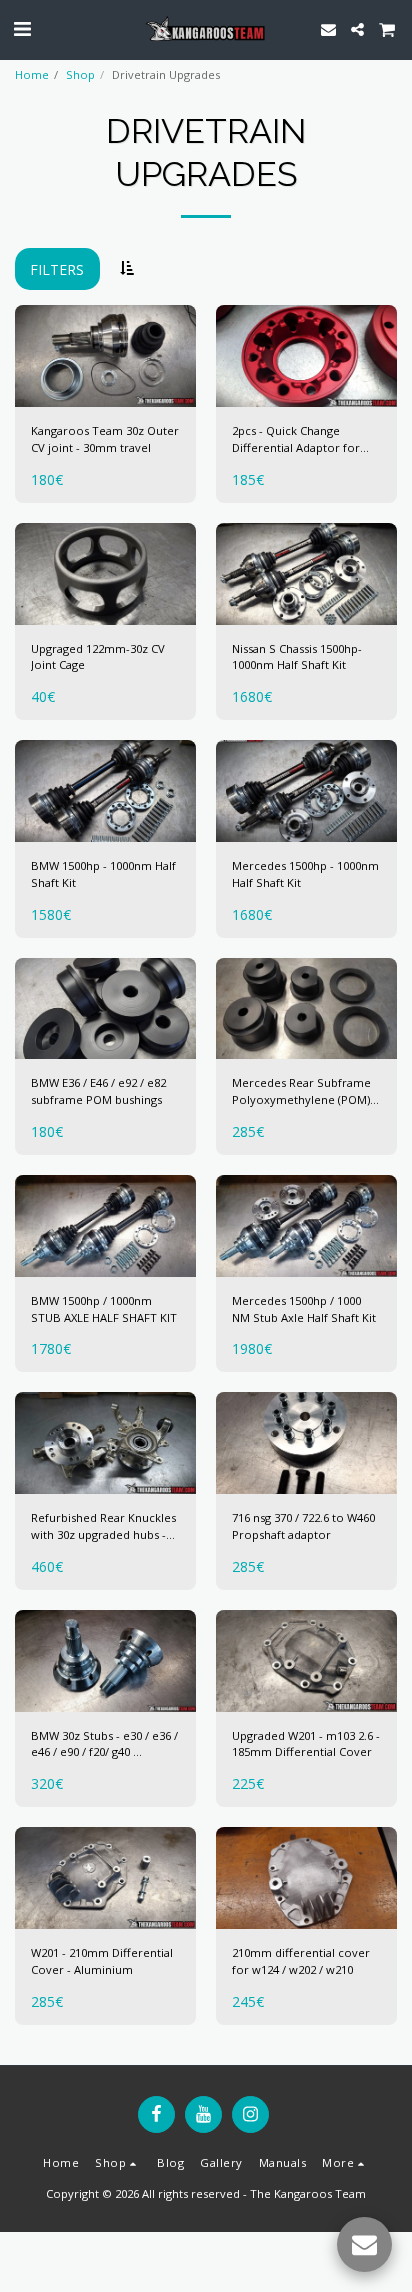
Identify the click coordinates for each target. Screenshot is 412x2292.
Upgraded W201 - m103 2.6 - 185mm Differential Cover (306, 1744)
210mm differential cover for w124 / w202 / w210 (301, 1961)
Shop (80, 74)
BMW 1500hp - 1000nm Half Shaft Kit (103, 874)
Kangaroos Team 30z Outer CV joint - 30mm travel (105, 439)
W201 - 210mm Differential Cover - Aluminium (102, 1961)
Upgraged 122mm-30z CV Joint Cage (98, 657)
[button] (22, 28)
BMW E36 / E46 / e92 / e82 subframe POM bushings (98, 1091)
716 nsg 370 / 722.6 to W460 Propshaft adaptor (303, 1526)
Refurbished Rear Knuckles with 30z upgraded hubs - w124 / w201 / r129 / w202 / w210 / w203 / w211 (103, 1527)
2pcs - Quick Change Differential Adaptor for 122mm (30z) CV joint (296, 440)
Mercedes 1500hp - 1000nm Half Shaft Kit (305, 874)
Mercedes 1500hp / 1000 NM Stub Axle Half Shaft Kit (304, 1309)
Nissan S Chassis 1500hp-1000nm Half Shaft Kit (297, 657)
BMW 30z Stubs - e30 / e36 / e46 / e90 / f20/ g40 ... (104, 1744)
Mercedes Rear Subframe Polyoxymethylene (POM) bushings (301, 1092)
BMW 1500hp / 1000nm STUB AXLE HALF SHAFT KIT (104, 1309)
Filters (57, 269)
